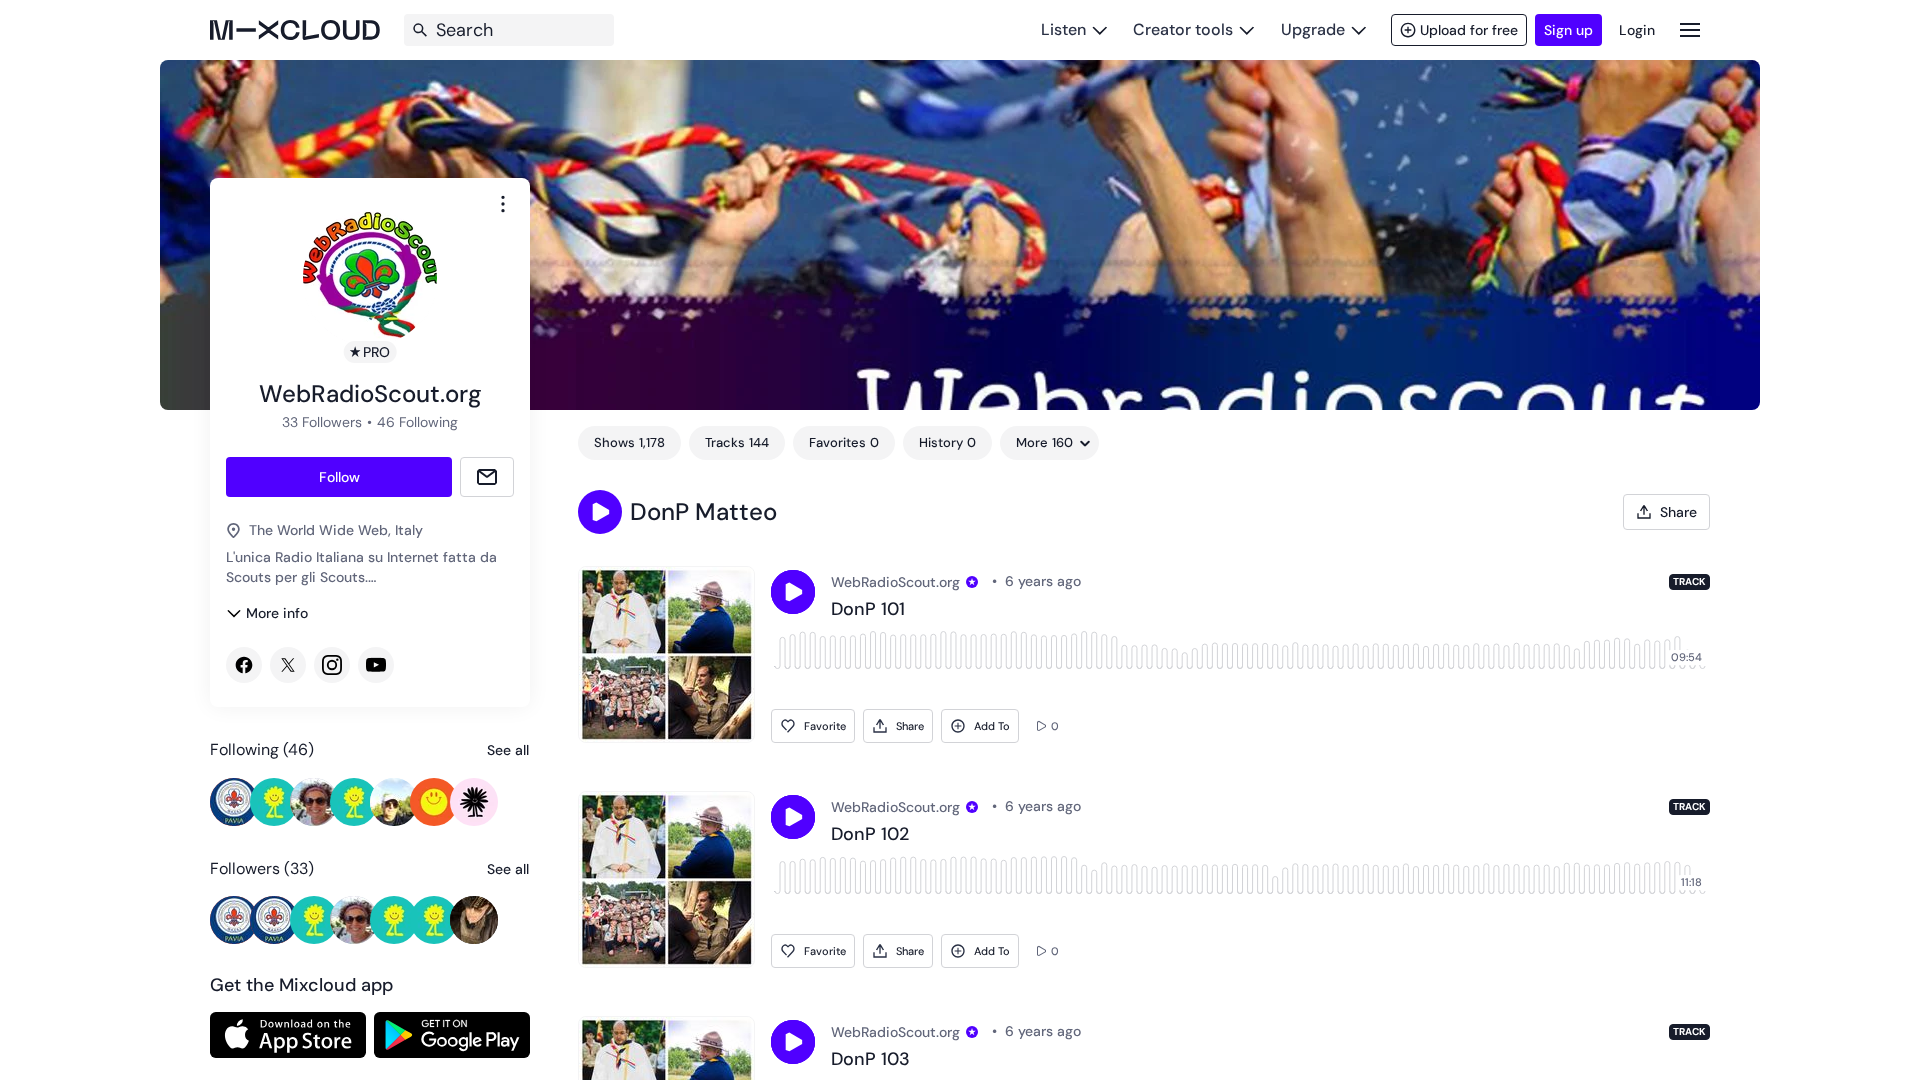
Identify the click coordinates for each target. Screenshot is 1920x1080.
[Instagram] (332, 665)
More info (277, 613)
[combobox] (503, 204)
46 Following (417, 422)
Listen (1063, 29)
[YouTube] (376, 665)
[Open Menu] (1690, 29)
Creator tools (1183, 29)
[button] (600, 512)
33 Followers (322, 422)
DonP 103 (870, 1060)
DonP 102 (870, 835)
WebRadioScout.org (895, 582)
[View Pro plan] (972, 582)
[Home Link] (295, 30)
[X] (288, 665)
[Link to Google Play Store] (452, 1035)
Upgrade (1313, 29)
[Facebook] (244, 665)
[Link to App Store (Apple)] (288, 1035)
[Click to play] (793, 592)
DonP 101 (868, 610)
